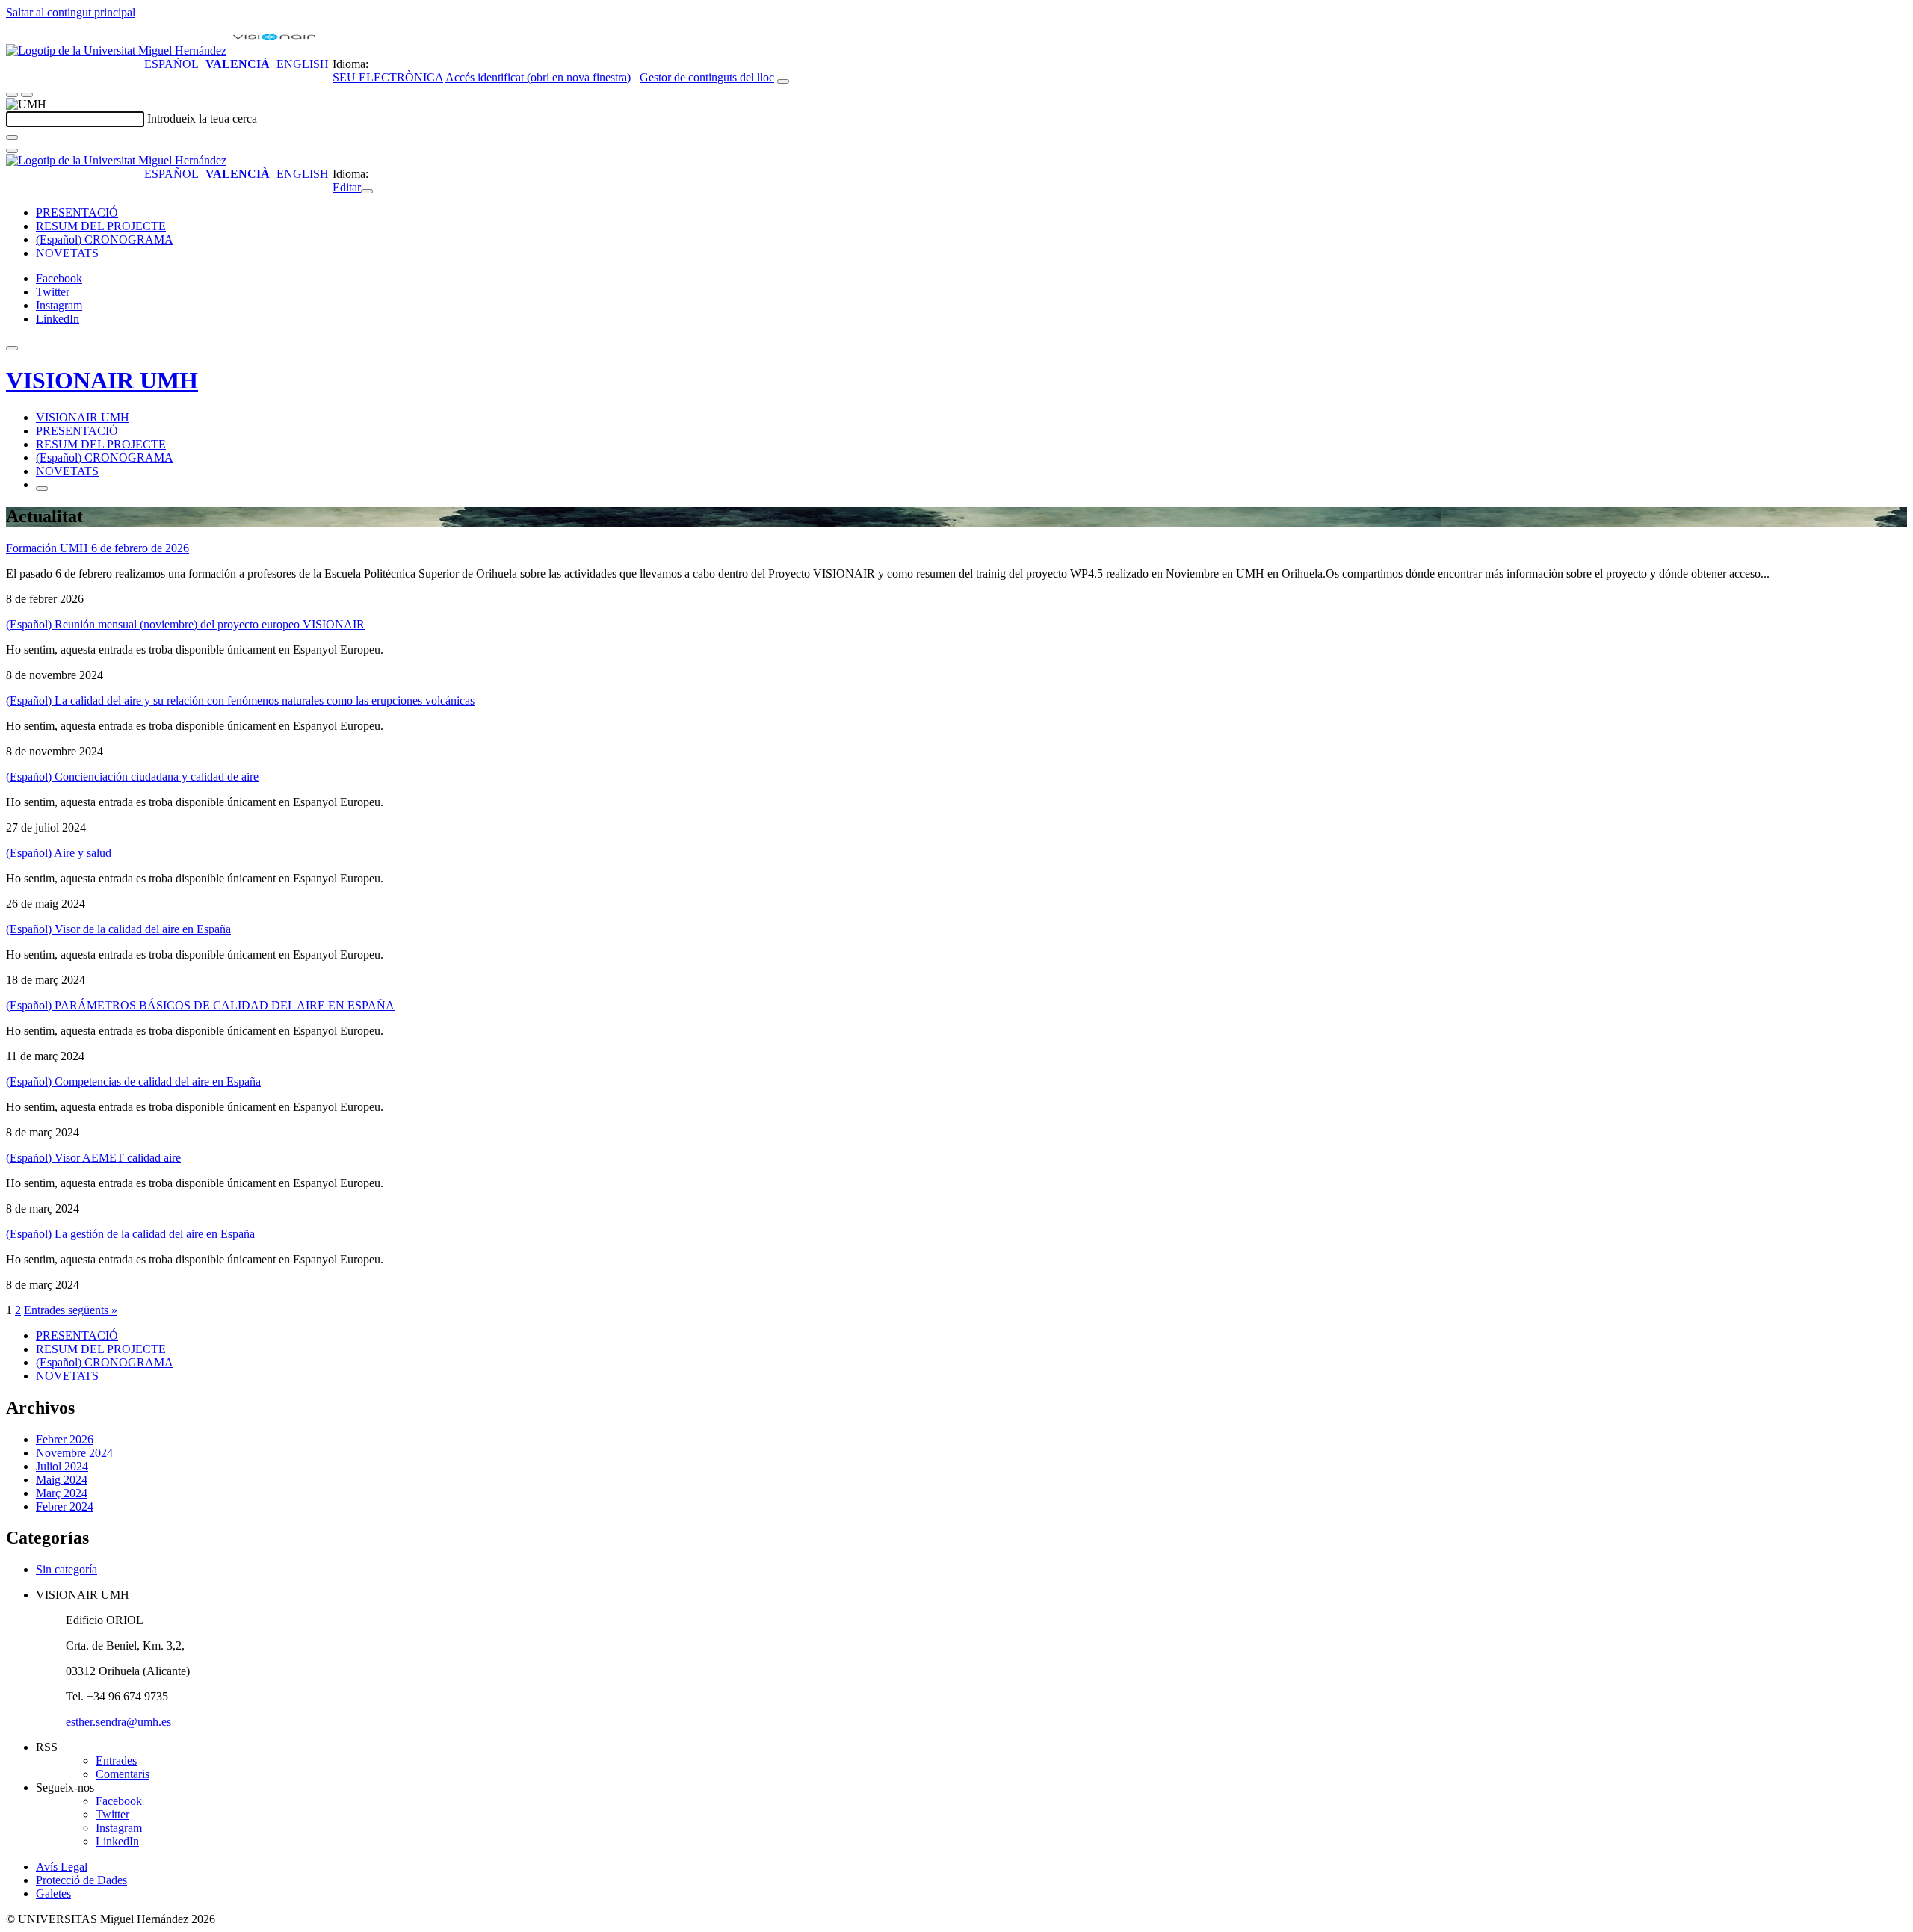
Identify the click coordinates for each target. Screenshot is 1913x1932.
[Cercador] (783, 81)
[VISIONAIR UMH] (274, 50)
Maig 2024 (62, 1480)
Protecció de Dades (81, 1880)
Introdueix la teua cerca (202, 118)
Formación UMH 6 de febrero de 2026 (98, 548)
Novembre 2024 (74, 1453)
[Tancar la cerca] (12, 151)
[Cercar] (12, 137)
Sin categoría (67, 1569)
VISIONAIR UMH (102, 380)
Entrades (116, 1761)
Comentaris (123, 1774)
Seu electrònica (388, 77)
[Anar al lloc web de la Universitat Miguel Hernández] (116, 50)
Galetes (53, 1894)
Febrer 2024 (65, 1507)
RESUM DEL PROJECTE (101, 226)
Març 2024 (62, 1493)
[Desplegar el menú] (27, 95)
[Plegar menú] (367, 191)
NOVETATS (67, 253)
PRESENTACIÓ (77, 213)
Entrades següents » (71, 1310)
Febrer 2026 (65, 1439)
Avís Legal (62, 1867)
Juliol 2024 (62, 1466)
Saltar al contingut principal (71, 12)
